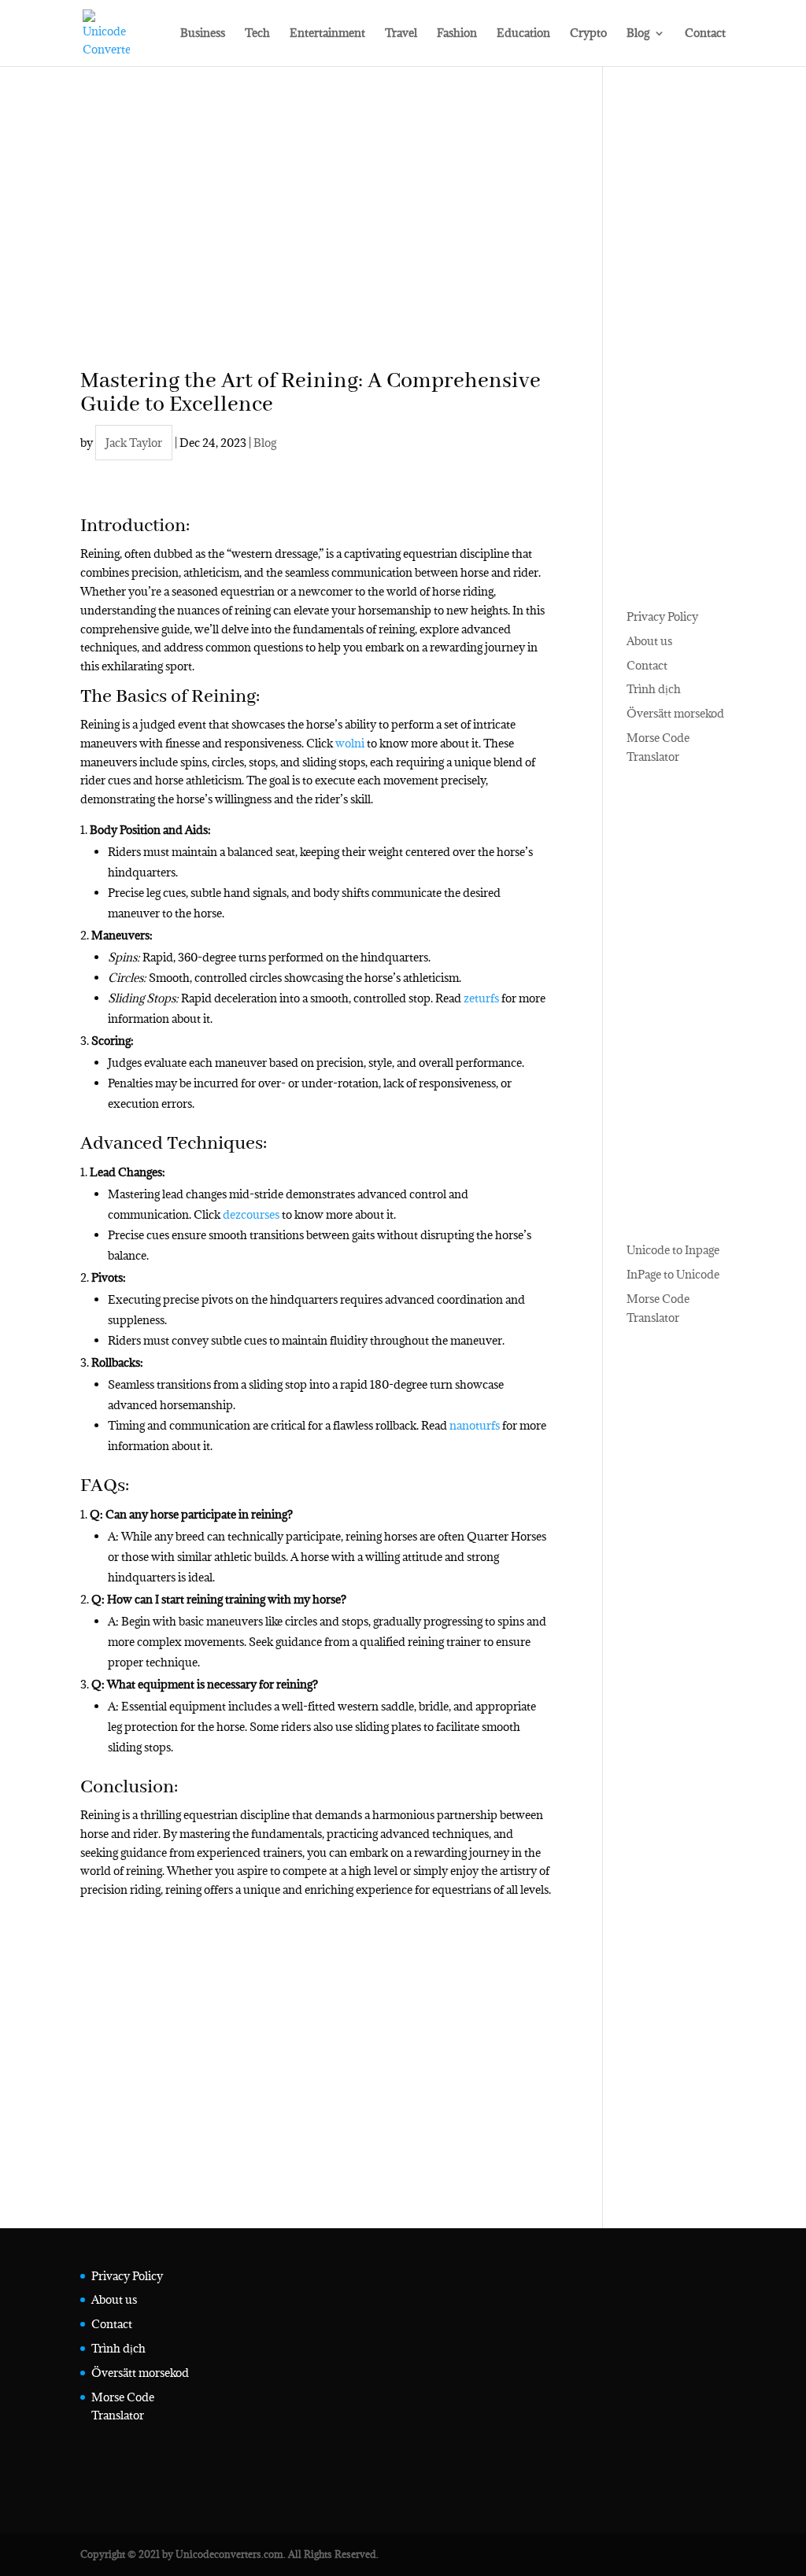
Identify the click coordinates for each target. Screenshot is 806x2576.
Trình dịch (654, 689)
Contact (705, 34)
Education (523, 34)
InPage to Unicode (673, 1274)
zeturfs (481, 998)
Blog (638, 34)
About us (649, 641)
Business (203, 34)
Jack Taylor (134, 443)
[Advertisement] (316, 241)
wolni (350, 743)
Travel (401, 34)
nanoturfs (475, 1425)
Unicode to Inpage (673, 1250)
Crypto (588, 34)
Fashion (457, 34)
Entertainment (327, 34)
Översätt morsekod (675, 713)
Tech (257, 34)
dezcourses (251, 1214)
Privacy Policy (662, 616)
